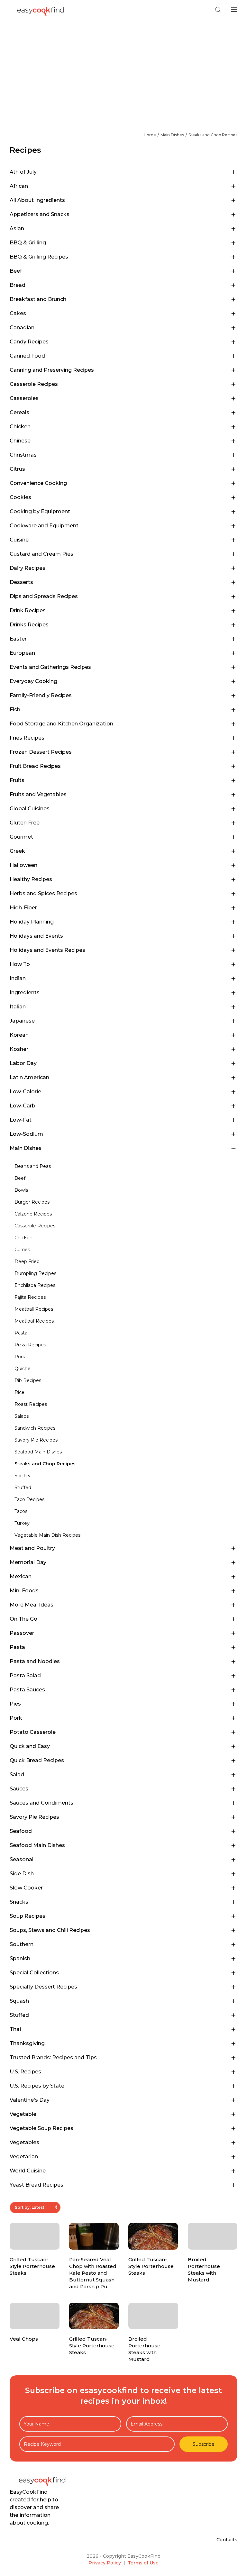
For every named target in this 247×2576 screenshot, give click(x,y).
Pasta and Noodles (35, 1661)
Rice (19, 1392)
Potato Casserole (33, 1732)
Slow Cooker (26, 1888)
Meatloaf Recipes (34, 1321)
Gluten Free (25, 823)
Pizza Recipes (30, 1345)
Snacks (19, 1902)
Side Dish (22, 1874)
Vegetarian (24, 2157)
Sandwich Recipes (35, 1428)
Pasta (21, 1333)
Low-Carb (23, 1106)
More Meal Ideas (32, 1605)
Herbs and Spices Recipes (43, 893)
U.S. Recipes (25, 2072)
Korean (19, 1035)
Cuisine (19, 540)
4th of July (23, 172)
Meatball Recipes (34, 1309)
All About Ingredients (37, 200)
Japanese (22, 1021)
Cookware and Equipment (44, 526)
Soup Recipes (27, 1916)
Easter (18, 639)
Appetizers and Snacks (40, 214)
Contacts (227, 2540)
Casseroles (24, 398)
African (19, 186)
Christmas (23, 455)
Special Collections (34, 1973)
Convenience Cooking (38, 483)
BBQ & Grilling (28, 243)
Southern (22, 1944)
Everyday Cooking (33, 681)
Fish (15, 710)
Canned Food (27, 356)
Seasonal (22, 1859)
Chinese (20, 441)
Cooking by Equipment (40, 511)
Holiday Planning (32, 922)
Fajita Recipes (30, 1297)
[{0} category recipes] (126, 1158)
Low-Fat (21, 1120)
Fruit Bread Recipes (35, 766)
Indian (18, 978)
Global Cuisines (30, 809)
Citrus (17, 469)
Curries (22, 1250)
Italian (18, 1007)
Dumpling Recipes (35, 1273)
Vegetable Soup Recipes (41, 2128)
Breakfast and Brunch (38, 299)
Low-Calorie (25, 1092)
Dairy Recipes (27, 568)
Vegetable (23, 2114)
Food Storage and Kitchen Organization (61, 724)
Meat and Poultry (32, 1548)
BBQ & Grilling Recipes (39, 257)
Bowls (21, 1190)
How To (20, 964)
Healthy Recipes (31, 879)
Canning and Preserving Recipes (52, 370)
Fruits (17, 780)
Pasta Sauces (27, 1690)
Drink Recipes (28, 610)
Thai (15, 2029)
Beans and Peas (33, 1166)
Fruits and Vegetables (38, 794)
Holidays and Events (36, 936)
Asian (17, 228)
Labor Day (23, 1063)
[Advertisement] (123, 68)
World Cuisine (28, 2171)
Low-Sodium (26, 1134)
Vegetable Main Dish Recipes (47, 1535)
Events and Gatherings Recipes (50, 667)
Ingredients (25, 992)
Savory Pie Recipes (36, 1440)
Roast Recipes (31, 1404)
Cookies (20, 497)
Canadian (22, 328)
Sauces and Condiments (41, 1803)
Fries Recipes (27, 738)
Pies (15, 1704)
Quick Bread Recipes (37, 1760)
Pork (20, 1357)
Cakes (18, 313)
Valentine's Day (30, 2100)
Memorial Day (28, 1562)
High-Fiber (23, 908)
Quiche (23, 1369)
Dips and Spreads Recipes (44, 596)
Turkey (22, 1523)
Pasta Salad (25, 1675)
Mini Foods (24, 1591)
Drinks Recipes (29, 625)
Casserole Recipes (34, 384)
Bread (18, 285)
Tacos (21, 1511)
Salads (22, 1416)
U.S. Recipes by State (37, 2086)
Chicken (20, 427)
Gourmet (21, 837)
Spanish (20, 1958)
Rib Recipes (28, 1380)
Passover (22, 1633)
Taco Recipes (29, 1499)
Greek (17, 851)
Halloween (23, 865)
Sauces (19, 1789)
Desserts (21, 582)
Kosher (19, 1049)
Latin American (29, 1077)
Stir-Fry (23, 1476)
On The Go (23, 1619)
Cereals (19, 412)
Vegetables (24, 2142)
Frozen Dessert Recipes (41, 752)
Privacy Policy (105, 2563)
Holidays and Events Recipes (47, 950)
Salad (17, 1775)
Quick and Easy (30, 1746)
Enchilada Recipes (35, 1285)
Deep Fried (27, 1261)
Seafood (21, 1831)
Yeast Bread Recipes (37, 2185)
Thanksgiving (27, 2043)
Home (150, 135)
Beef (16, 271)
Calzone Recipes (33, 1214)
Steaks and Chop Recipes (213, 135)
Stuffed (23, 1488)
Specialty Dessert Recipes (43, 1987)
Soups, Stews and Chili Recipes (50, 1930)
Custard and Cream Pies (41, 554)
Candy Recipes (29, 342)
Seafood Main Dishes (38, 1452)
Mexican (21, 1576)
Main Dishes (172, 135)
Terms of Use (143, 2563)
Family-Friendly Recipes (41, 695)
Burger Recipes (32, 1202)
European (22, 653)
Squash (19, 2001)
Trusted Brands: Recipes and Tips (53, 2057)
